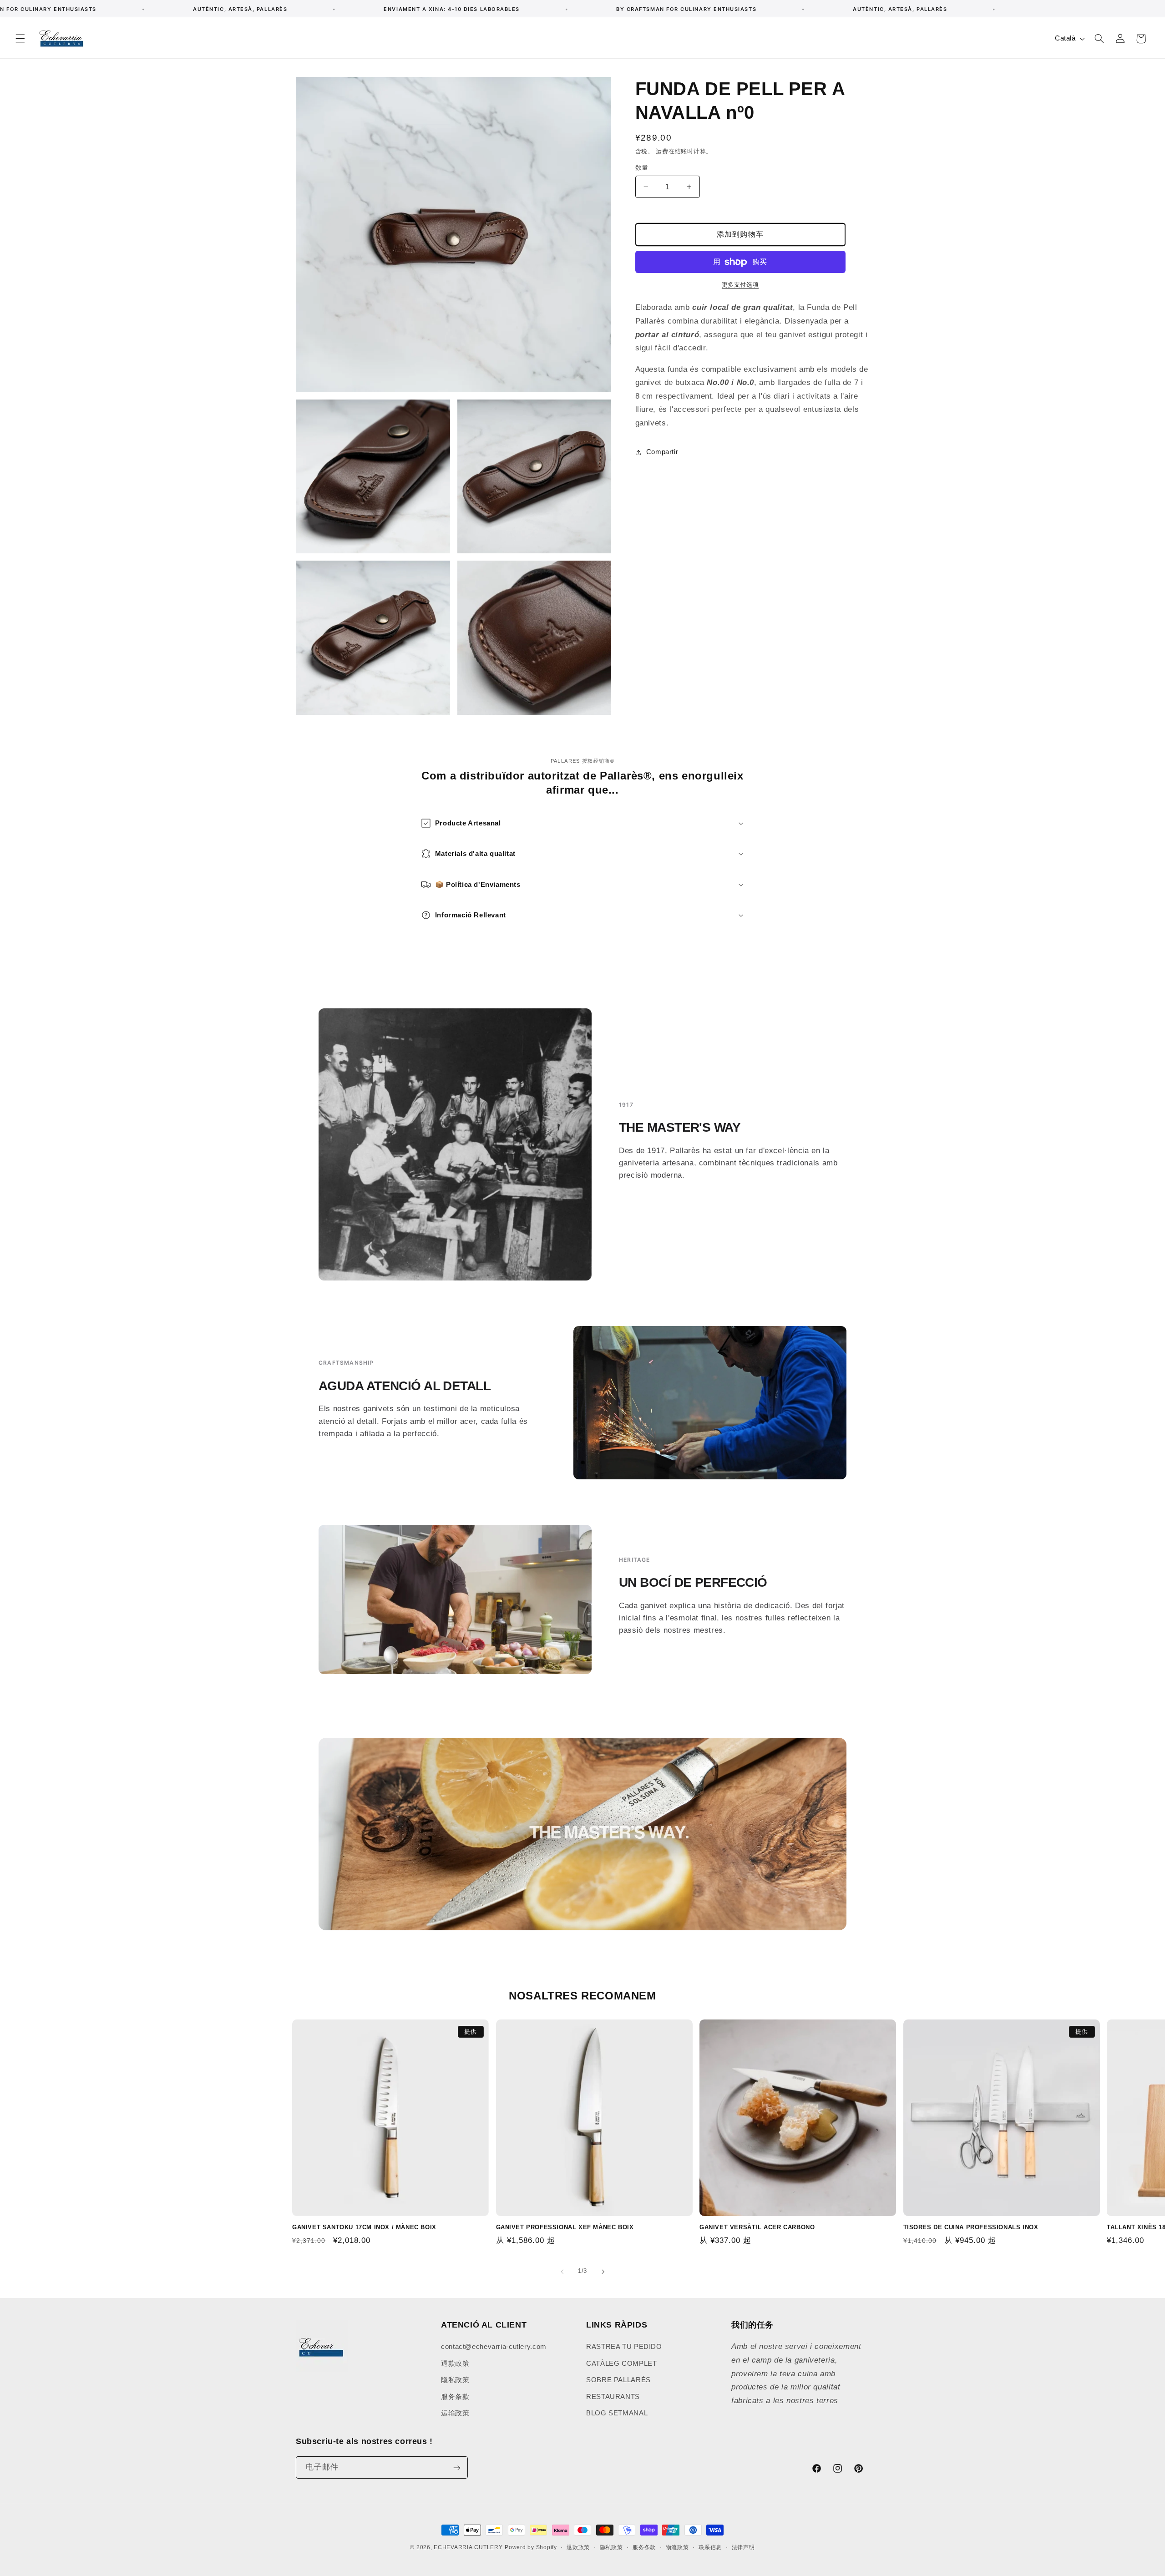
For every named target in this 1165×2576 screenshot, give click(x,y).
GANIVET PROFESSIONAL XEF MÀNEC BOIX (565, 2227)
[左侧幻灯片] (562, 2272)
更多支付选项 (740, 285)
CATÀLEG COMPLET (621, 2363)
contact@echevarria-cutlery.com (494, 2347)
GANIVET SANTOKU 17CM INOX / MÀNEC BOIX (364, 2227)
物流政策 (677, 2547)
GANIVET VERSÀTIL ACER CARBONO (757, 2227)
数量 (642, 168)
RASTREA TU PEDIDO (624, 2347)
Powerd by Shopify (531, 2547)
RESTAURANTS (613, 2397)
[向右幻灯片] (603, 2272)
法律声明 (743, 2547)
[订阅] (457, 2467)
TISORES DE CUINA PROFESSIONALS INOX (971, 2227)
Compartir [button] (662, 452)
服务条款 (455, 2397)
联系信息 (710, 2547)
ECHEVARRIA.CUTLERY (468, 2547)
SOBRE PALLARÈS (618, 2380)
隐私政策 (455, 2380)
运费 (662, 152)
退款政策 (455, 2363)
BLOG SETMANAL (617, 2413)
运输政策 (455, 2413)
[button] (20, 39)
